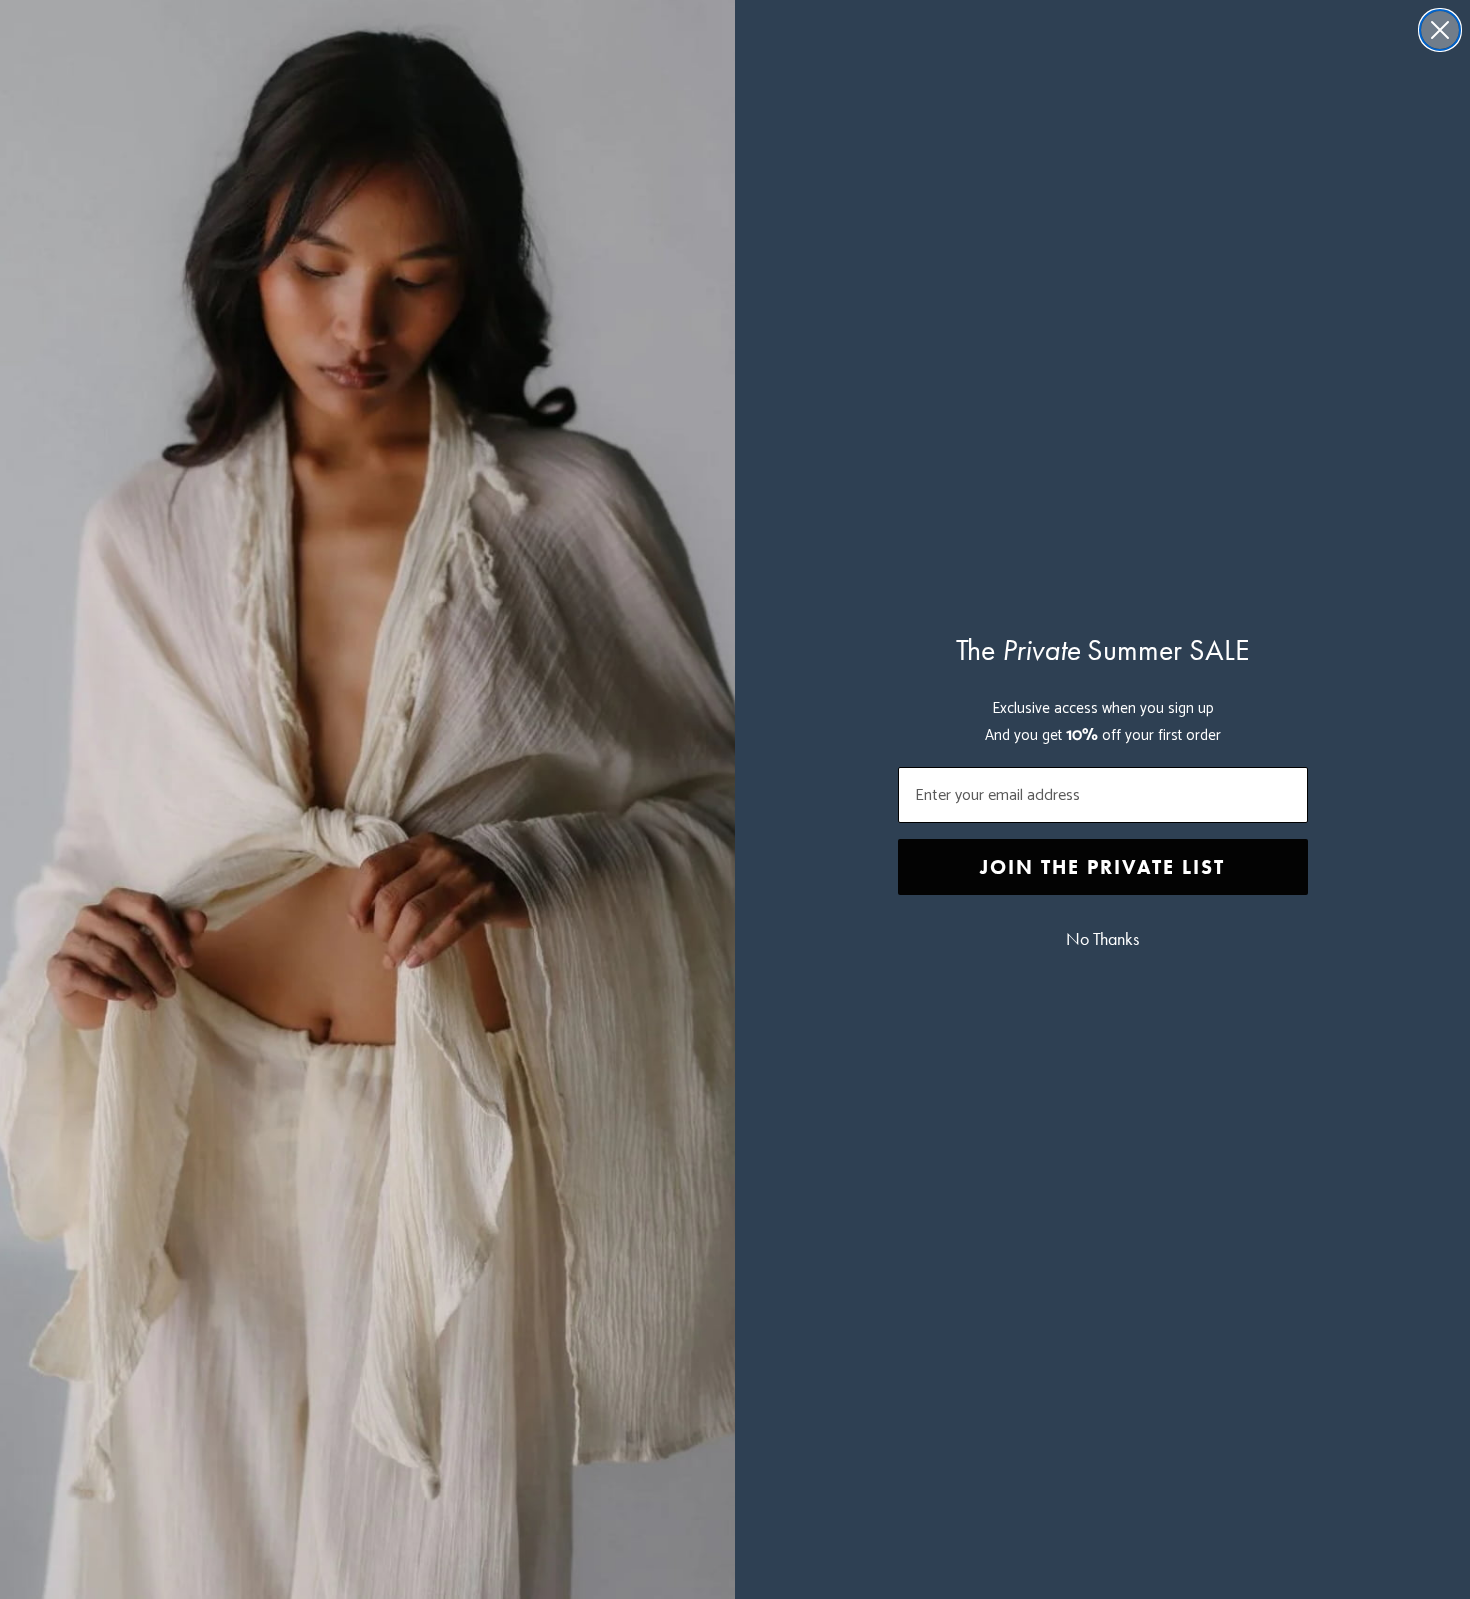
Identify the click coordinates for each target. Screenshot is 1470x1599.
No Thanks (1102, 939)
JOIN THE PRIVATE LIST (1102, 867)
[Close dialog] (1440, 30)
